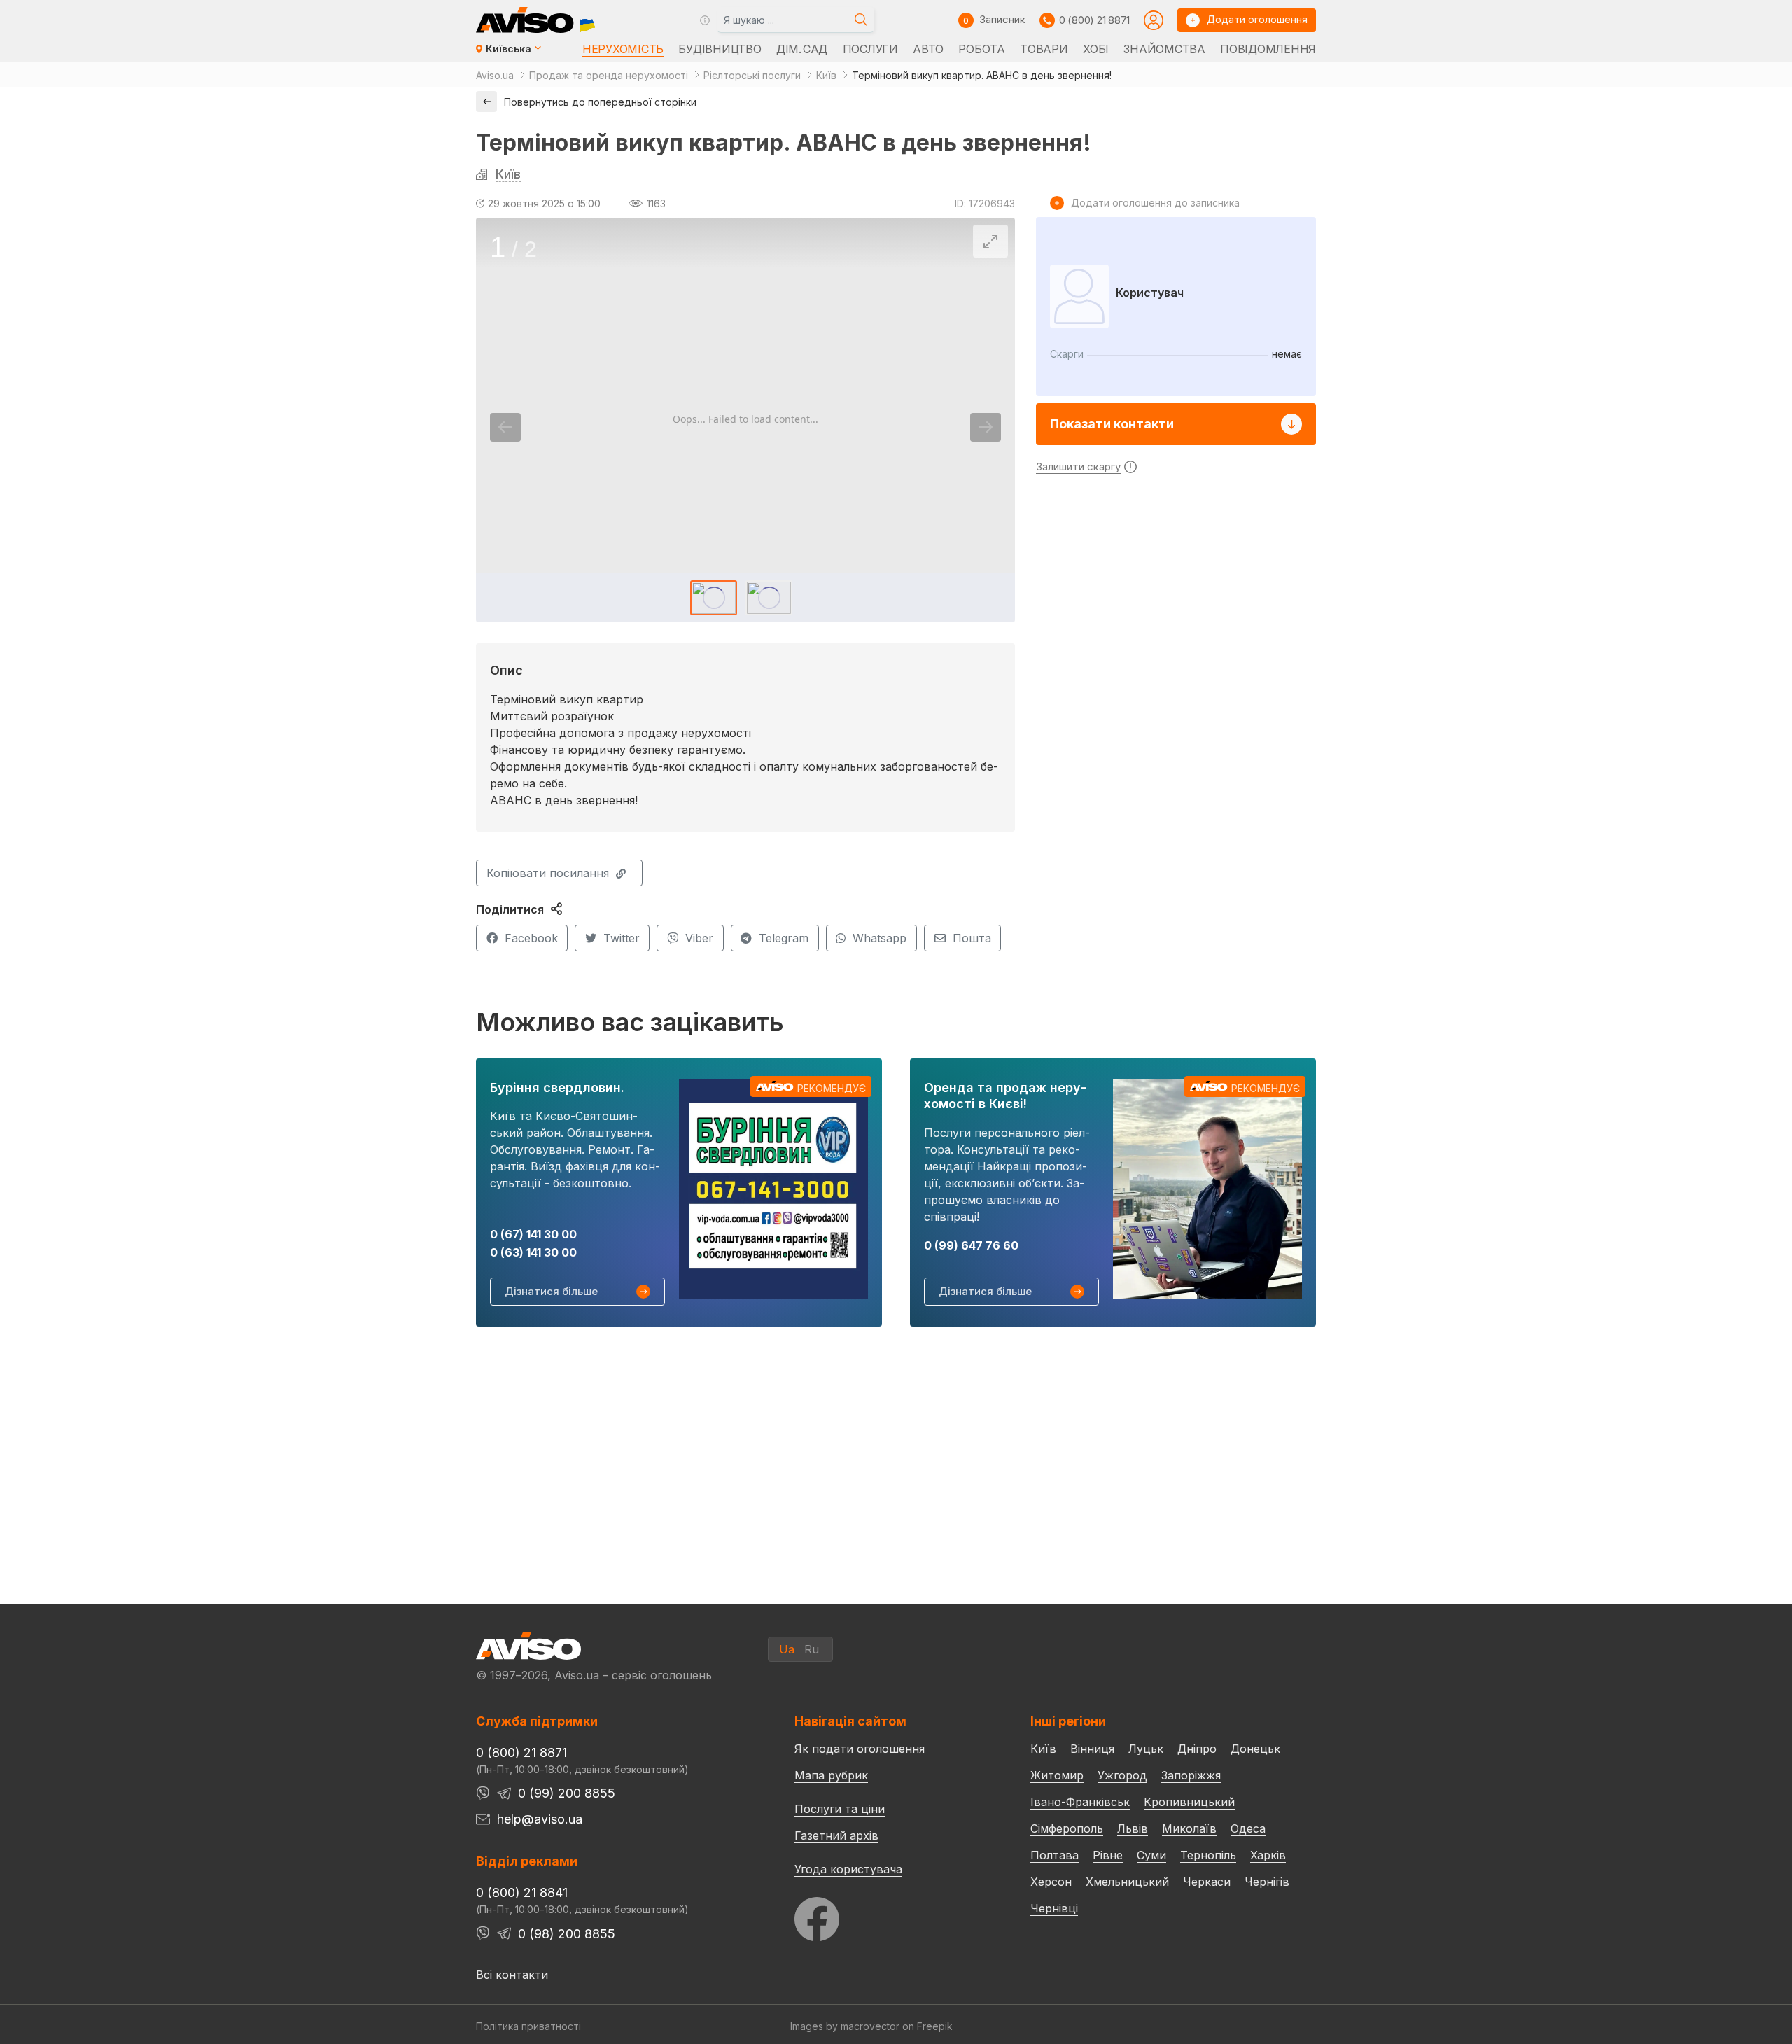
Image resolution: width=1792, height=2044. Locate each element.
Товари (1044, 49)
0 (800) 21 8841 (522, 1892)
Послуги (870, 49)
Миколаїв (1189, 1828)
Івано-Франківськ (1080, 1802)
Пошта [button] (972, 938)
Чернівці (1054, 1908)
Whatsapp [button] (880, 938)
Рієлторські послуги (752, 75)
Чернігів (1267, 1882)
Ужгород (1122, 1775)
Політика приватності (528, 2026)
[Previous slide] (505, 427)
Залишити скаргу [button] (1078, 467)
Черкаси (1207, 1882)
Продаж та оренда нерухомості (609, 75)
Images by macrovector (845, 2026)
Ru (812, 1649)
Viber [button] (699, 938)
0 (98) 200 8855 (567, 1934)
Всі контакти (512, 1975)
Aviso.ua (495, 75)
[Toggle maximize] (990, 241)
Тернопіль (1208, 1855)
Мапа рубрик (831, 1775)
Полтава (1055, 1855)
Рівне (1108, 1855)
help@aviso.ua (540, 1819)
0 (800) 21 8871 (1094, 20)
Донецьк (1255, 1749)
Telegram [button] (784, 938)
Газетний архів (836, 1835)
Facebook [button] (531, 938)
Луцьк (1146, 1749)
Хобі (1096, 49)
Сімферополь (1067, 1828)
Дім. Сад (802, 49)
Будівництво (720, 49)
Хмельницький (1127, 1882)
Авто (928, 49)
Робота (981, 49)
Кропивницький (1189, 1802)
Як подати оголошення (860, 1749)
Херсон (1051, 1882)
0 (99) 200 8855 (567, 1793)
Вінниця (1092, 1749)
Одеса (1248, 1828)
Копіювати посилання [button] (548, 873)
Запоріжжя (1191, 1775)
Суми (1151, 1855)
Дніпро (1197, 1749)
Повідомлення (1268, 49)
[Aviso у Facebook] (886, 1916)
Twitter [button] (622, 938)
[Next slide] (986, 427)
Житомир (1057, 1775)
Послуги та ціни (840, 1808)
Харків (1268, 1855)
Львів (1133, 1828)
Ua (787, 1649)
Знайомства (1164, 49)
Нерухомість (623, 49)
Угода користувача (848, 1868)
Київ (508, 174)
